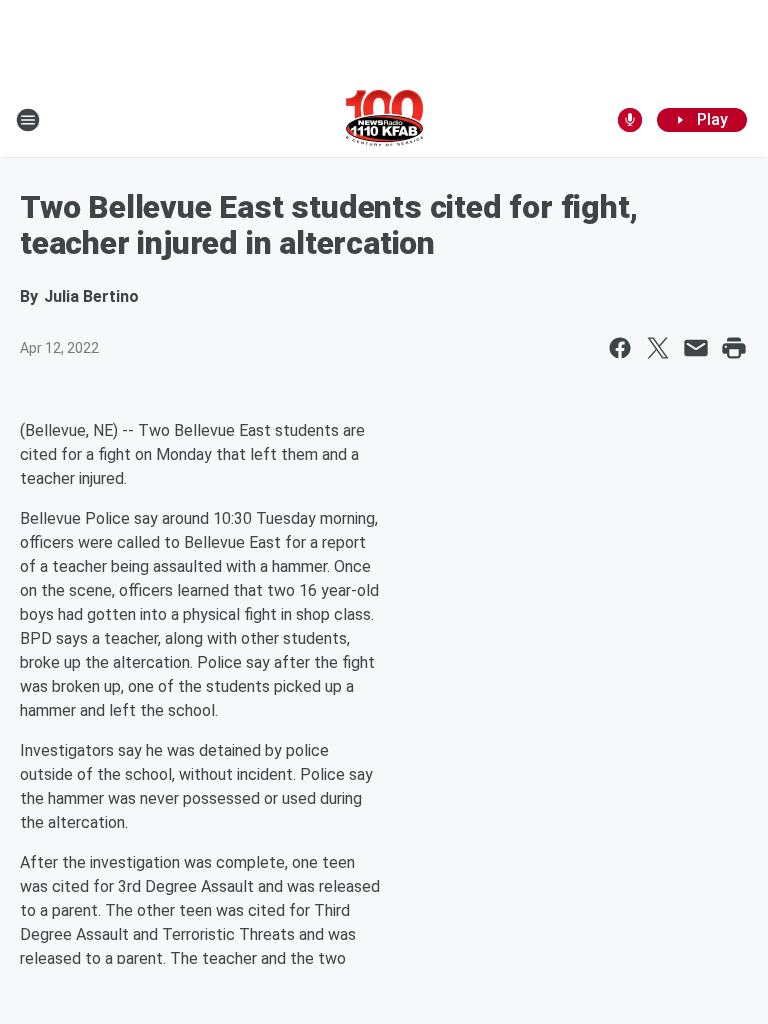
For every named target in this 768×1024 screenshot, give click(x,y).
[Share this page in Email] (696, 348)
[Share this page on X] (658, 348)
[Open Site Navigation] (28, 120)
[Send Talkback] (630, 120)
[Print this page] (734, 348)
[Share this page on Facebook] (620, 348)
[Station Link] (384, 120)
